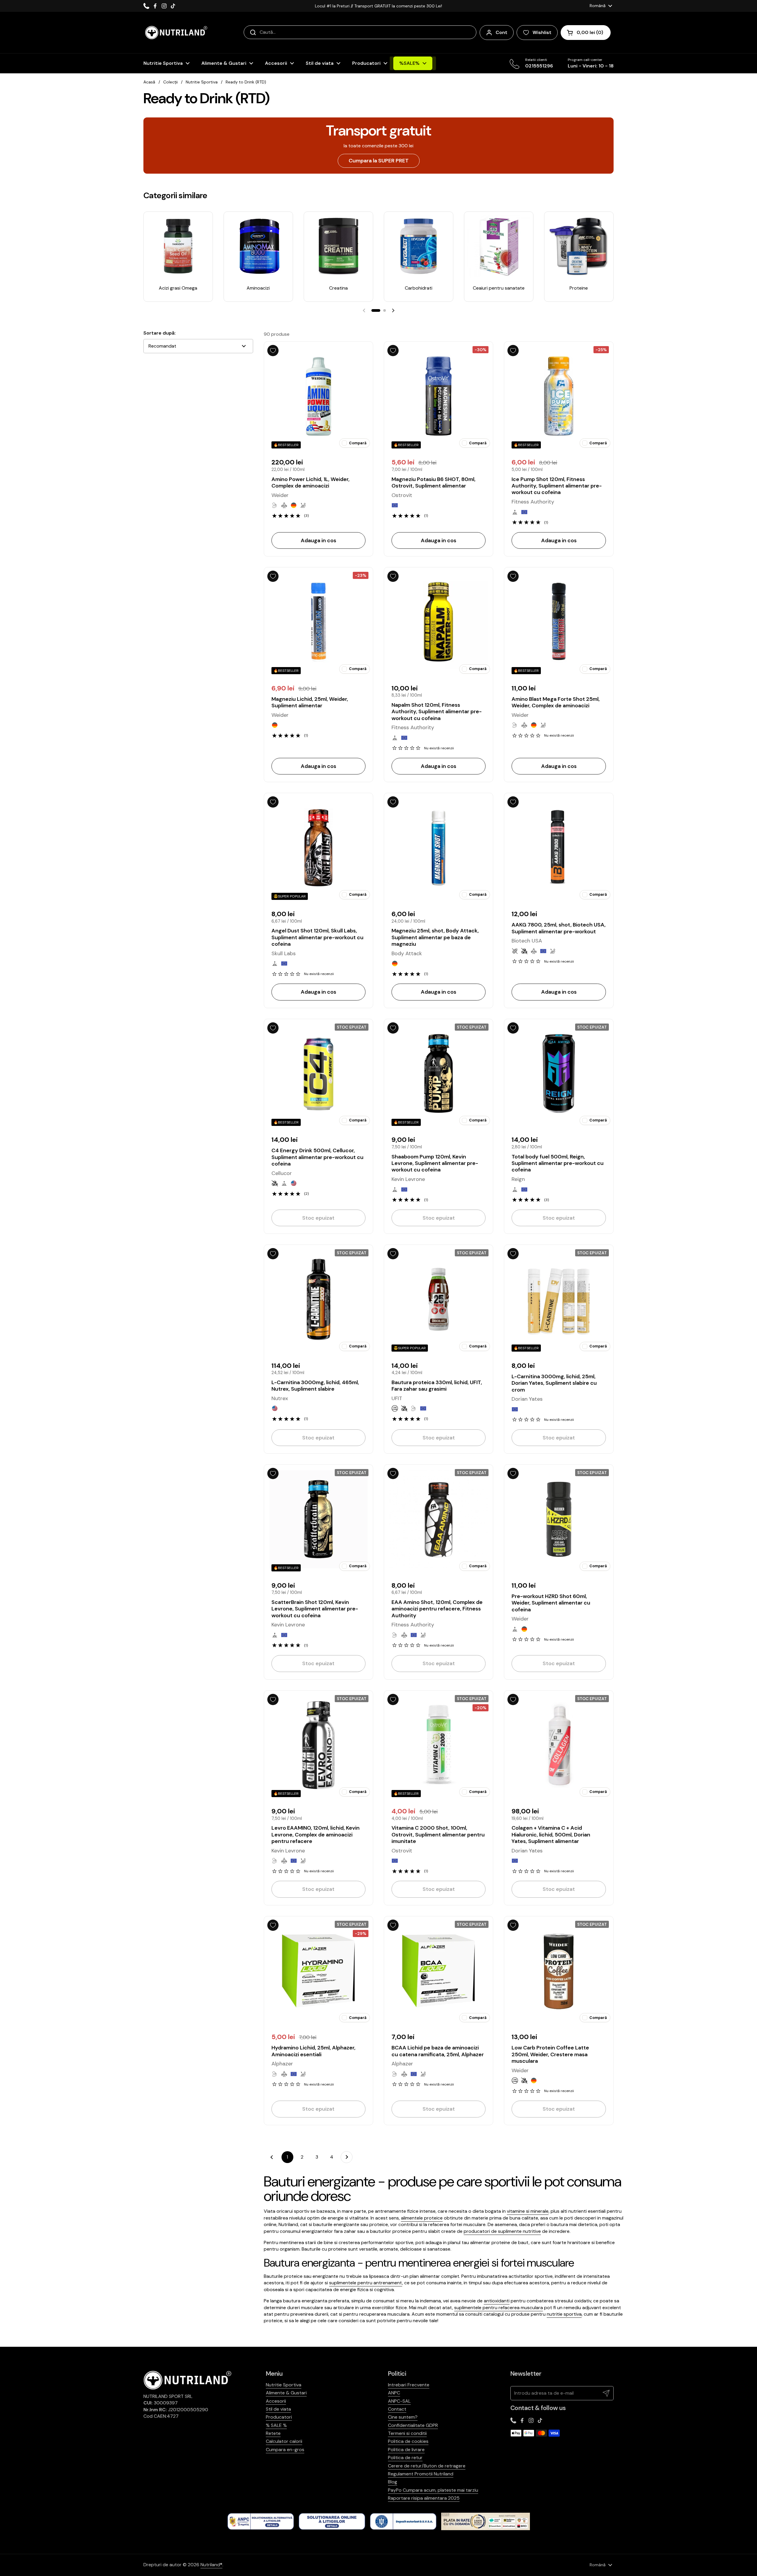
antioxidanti (497, 2301)
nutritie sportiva (564, 2314)
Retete (273, 2433)
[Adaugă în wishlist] (273, 351)
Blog (393, 2482)
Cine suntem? (403, 2417)
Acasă (149, 82)
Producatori (279, 2417)
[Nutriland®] (176, 33)
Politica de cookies (408, 2441)
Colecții (170, 82)
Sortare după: (160, 333)
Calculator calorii (284, 2441)
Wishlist (542, 32)
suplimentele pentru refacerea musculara (499, 2308)
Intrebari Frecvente (409, 2385)
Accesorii (276, 2401)
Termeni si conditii (407, 2433)
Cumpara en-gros (285, 2450)
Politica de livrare (406, 2450)
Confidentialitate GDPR (413, 2425)
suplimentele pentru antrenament (366, 2283)
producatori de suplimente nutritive (502, 2231)
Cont (502, 32)
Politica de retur (405, 2458)
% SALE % (276, 2425)
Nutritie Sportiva (202, 82)
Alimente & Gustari (286, 2393)
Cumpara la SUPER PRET (379, 161)
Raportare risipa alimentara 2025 (424, 2498)
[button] (586, 33)
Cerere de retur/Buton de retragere (427, 2466)
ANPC (394, 2393)
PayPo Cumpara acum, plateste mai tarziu (433, 2490)
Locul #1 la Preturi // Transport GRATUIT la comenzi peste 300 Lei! (378, 6)
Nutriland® (211, 2565)
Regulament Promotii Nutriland (421, 2474)
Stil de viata (278, 2409)
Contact (397, 2409)
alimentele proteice (422, 2218)
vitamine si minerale (528, 2211)
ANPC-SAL (399, 2401)
